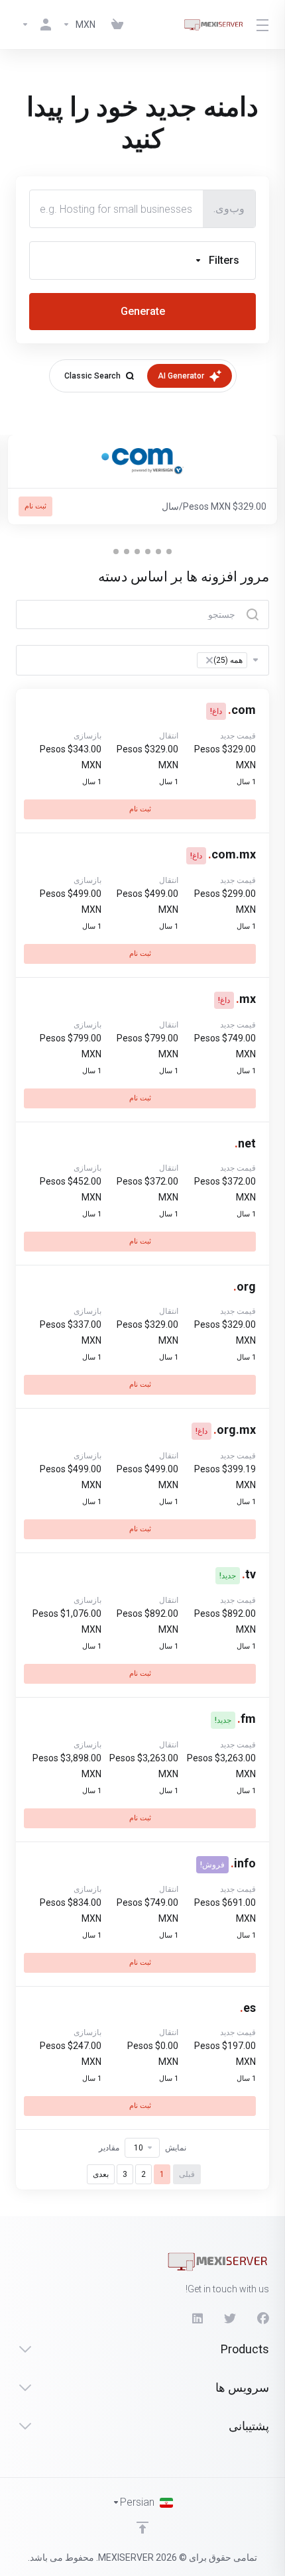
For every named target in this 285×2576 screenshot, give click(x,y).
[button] (142, 261)
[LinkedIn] (197, 2319)
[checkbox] (236, 338)
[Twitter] (230, 2319)
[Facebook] (263, 2319)
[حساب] (36, 25)
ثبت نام (140, 809)
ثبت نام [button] (35, 506)
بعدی (101, 2174)
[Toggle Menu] (264, 25)
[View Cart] (117, 25)
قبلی (187, 2174)
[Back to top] (142, 2528)
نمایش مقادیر (142, 2148)
